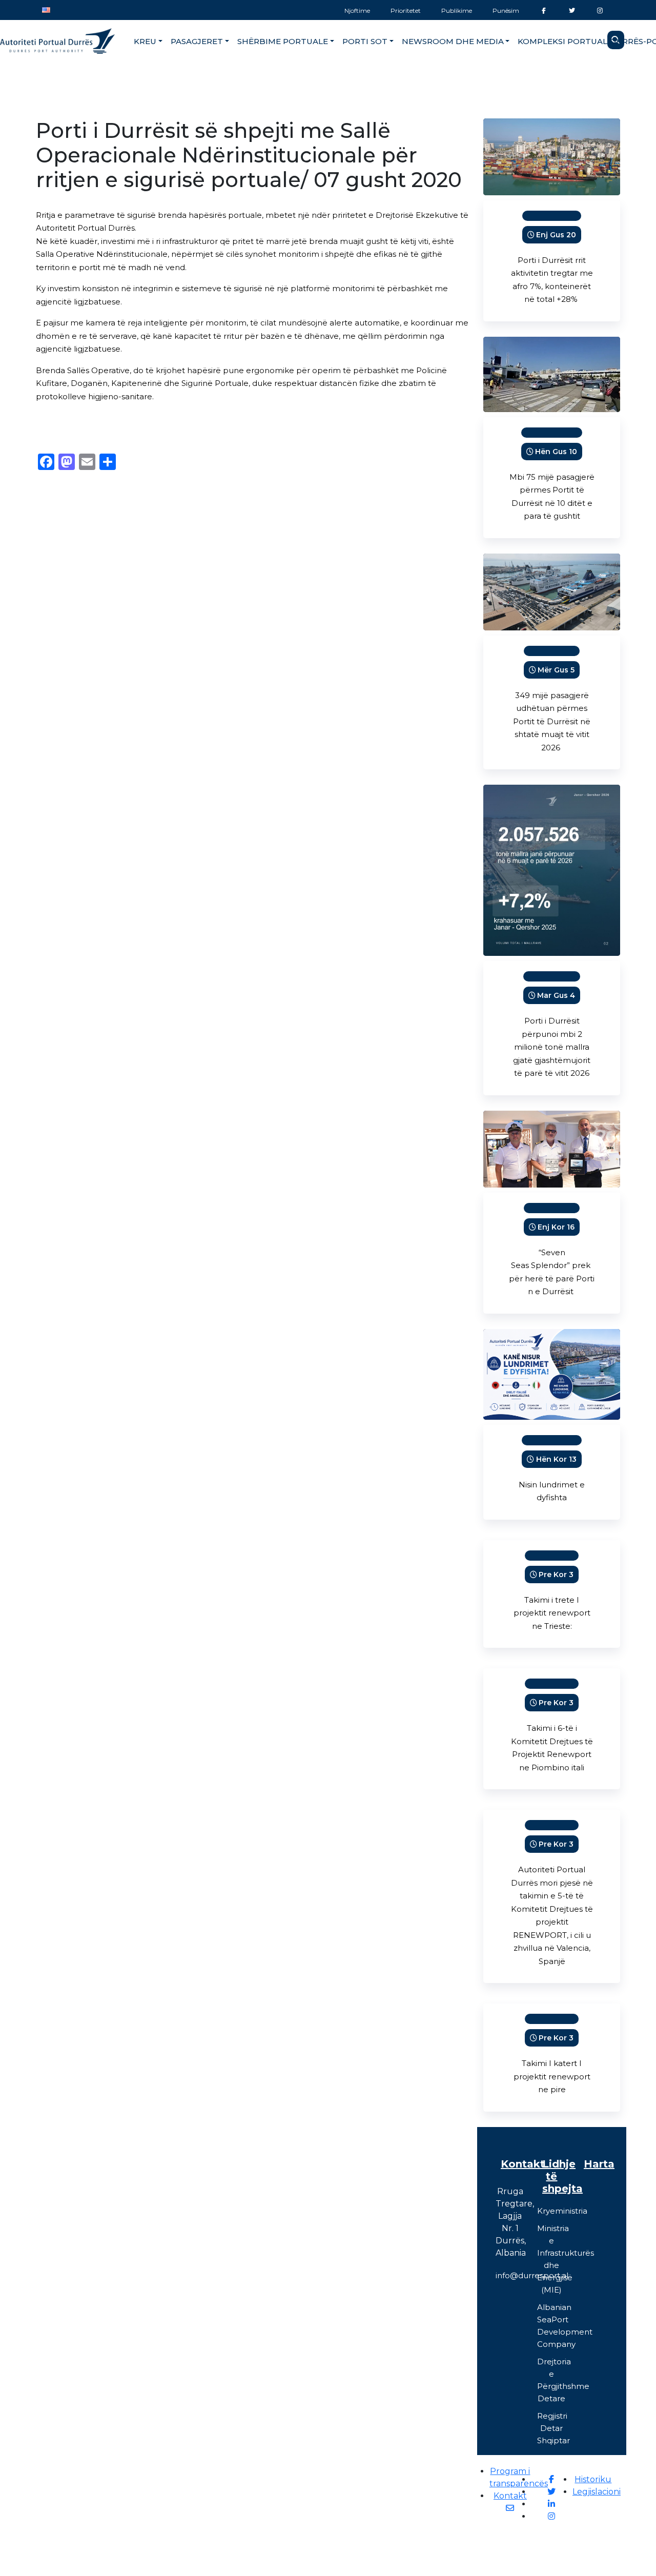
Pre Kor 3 (556, 1575)
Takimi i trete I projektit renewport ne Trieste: (552, 1613)
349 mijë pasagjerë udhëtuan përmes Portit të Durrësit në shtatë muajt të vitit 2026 (552, 721)
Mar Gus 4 (556, 995)
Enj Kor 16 (556, 1227)
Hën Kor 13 (556, 1459)
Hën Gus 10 (556, 452)
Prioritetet (406, 11)
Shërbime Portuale (283, 41)
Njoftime (357, 11)
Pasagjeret (197, 41)
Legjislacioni (597, 2492)
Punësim (506, 11)
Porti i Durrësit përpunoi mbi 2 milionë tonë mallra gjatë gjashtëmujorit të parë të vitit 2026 (552, 1047)
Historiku (593, 2479)
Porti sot (365, 41)
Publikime (457, 11)
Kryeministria (562, 2211)
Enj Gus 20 (556, 235)
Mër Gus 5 (556, 670)
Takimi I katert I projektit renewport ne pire (552, 2076)
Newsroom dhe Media (453, 41)
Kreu (145, 41)
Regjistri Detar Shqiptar (553, 2428)
